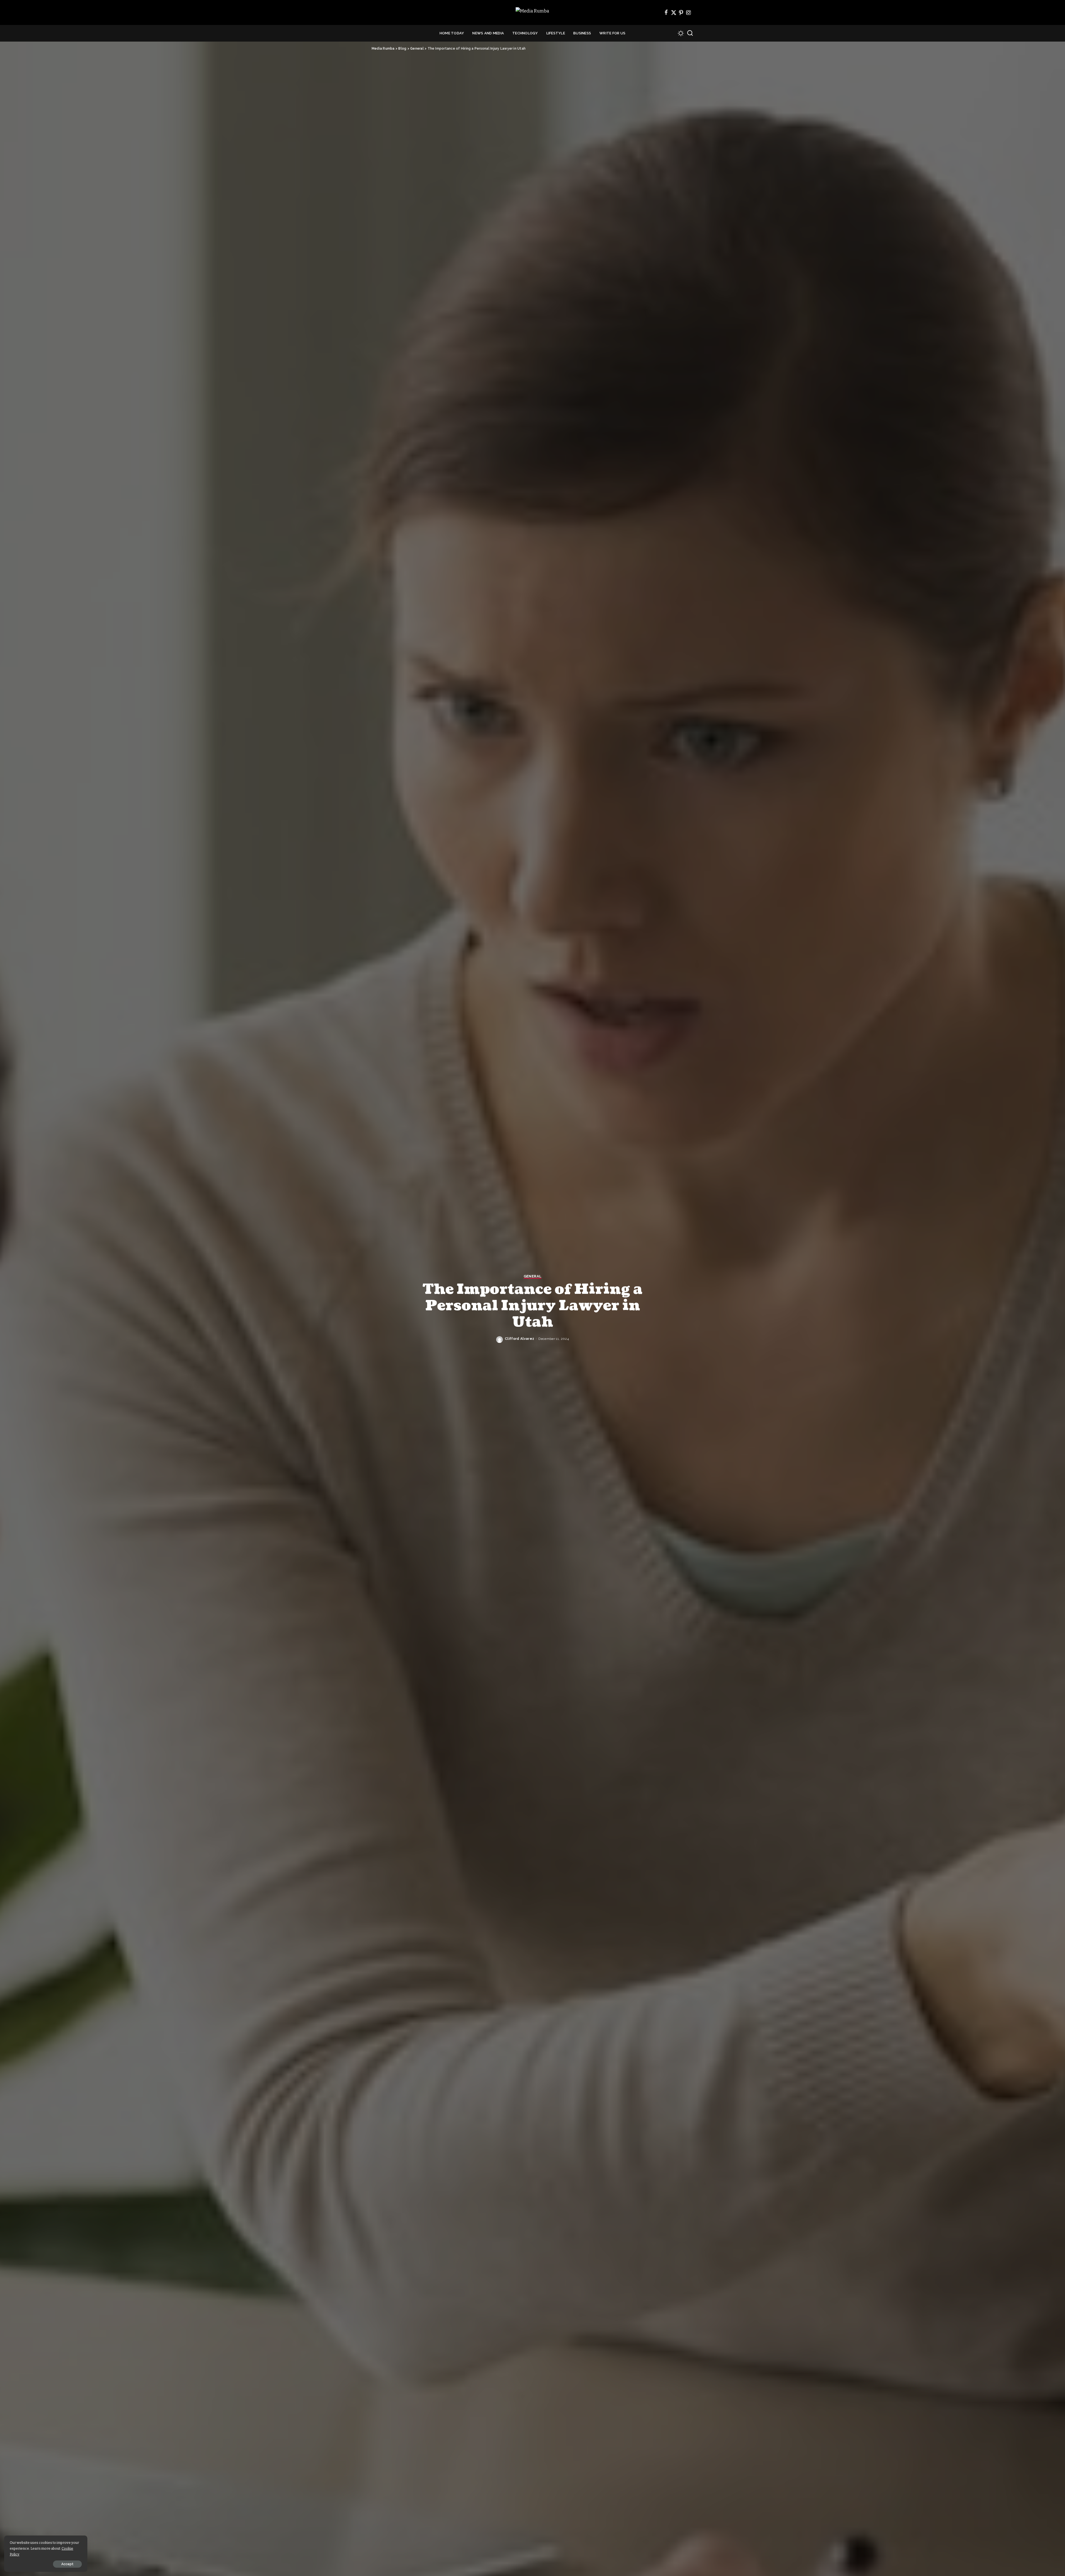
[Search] (690, 33)
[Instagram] (689, 12)
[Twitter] (674, 12)
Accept (67, 2564)
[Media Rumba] (532, 13)
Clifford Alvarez (520, 1339)
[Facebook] (666, 12)
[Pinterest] (681, 12)
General (532, 1276)
